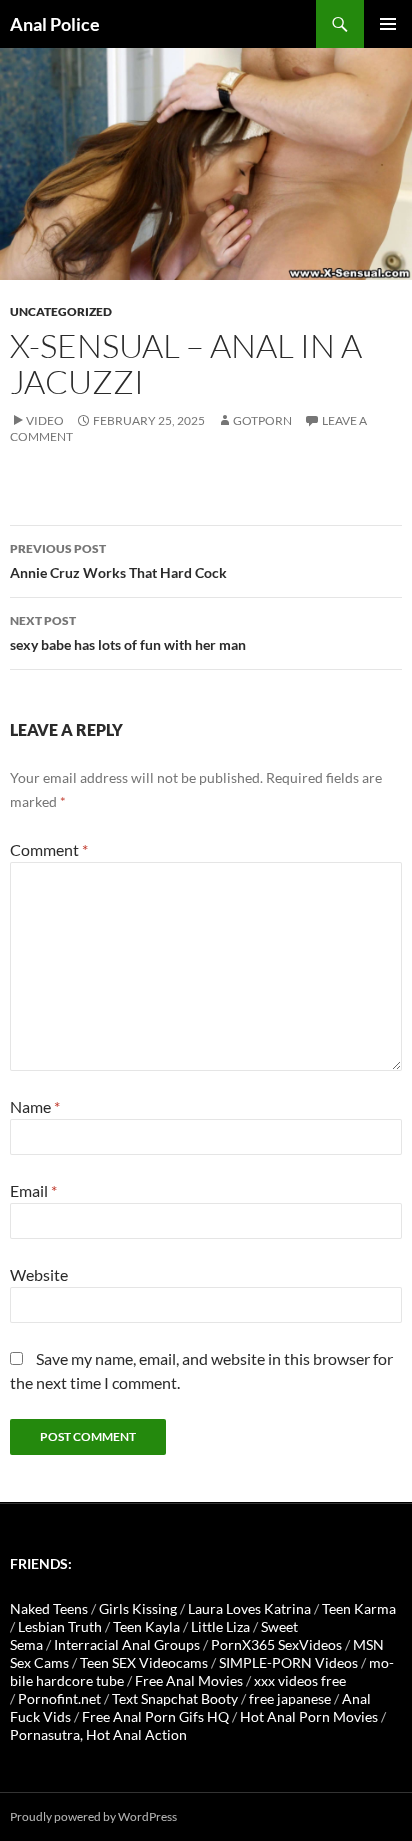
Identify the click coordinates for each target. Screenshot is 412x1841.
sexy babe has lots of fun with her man (128, 633)
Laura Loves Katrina (249, 1608)
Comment (49, 849)
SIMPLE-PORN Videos (288, 1662)
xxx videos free (300, 1680)
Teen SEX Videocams (144, 1662)
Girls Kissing (138, 1608)
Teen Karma (359, 1608)
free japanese (290, 1698)
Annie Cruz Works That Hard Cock (118, 561)
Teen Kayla (146, 1626)
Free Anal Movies (189, 1680)
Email (33, 1190)
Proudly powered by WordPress (93, 1816)
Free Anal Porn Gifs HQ (155, 1716)
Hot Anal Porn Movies (309, 1716)
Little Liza (220, 1626)
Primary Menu (388, 24)
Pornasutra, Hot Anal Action (98, 1734)
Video (45, 420)
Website (39, 1274)
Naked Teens (49, 1608)
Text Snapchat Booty (175, 1698)
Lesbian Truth (60, 1626)
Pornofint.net (59, 1698)
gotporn (262, 420)
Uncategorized (61, 311)
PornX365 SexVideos (276, 1644)
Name (35, 1106)
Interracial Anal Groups (127, 1644)
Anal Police (55, 24)
